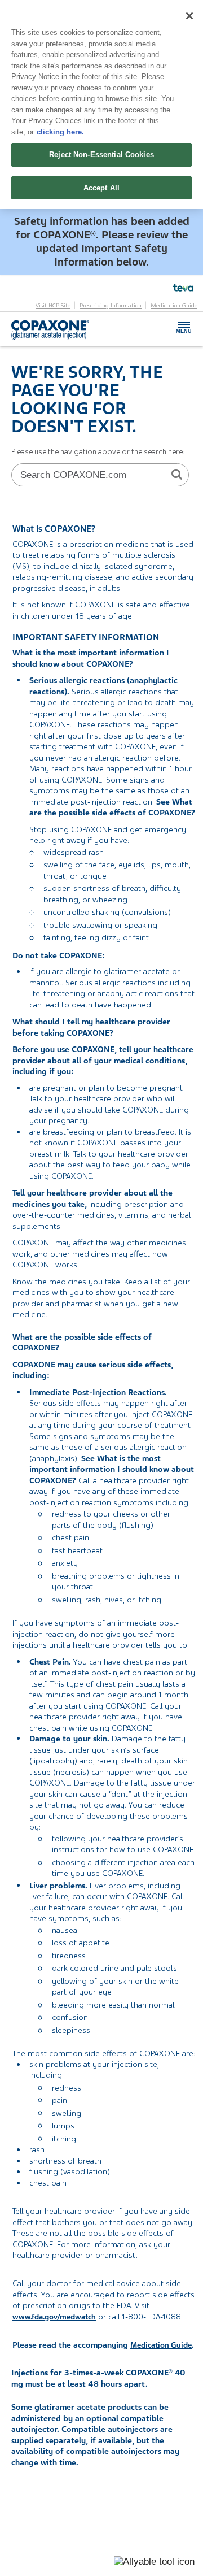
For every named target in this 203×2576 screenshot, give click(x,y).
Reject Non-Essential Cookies (101, 155)
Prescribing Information (111, 306)
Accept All (101, 188)
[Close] (189, 16)
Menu (184, 327)
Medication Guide (174, 306)
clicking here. (60, 132)
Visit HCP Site (53, 306)
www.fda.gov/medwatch (54, 2317)
